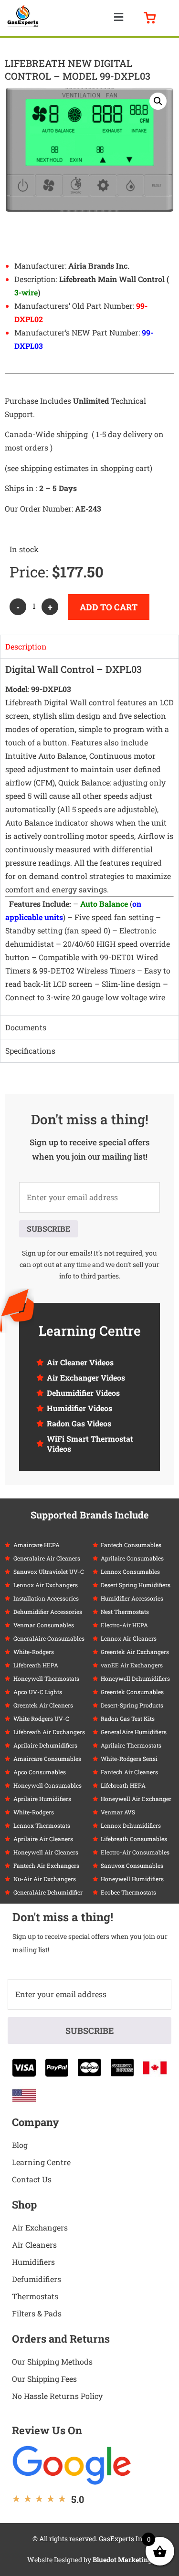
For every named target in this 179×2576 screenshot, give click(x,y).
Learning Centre (41, 2162)
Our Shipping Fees (44, 2379)
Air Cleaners (34, 2245)
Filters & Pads (37, 2313)
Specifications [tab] (30, 1051)
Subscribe (48, 1229)
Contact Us (32, 2179)
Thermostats (35, 2296)
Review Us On (47, 2430)
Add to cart (109, 607)
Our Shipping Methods (52, 2361)
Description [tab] (26, 646)
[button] (119, 17)
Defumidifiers (37, 2279)
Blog (20, 2145)
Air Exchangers (40, 2227)
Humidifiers (33, 2262)
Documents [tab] (26, 1027)
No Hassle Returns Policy (57, 2396)
